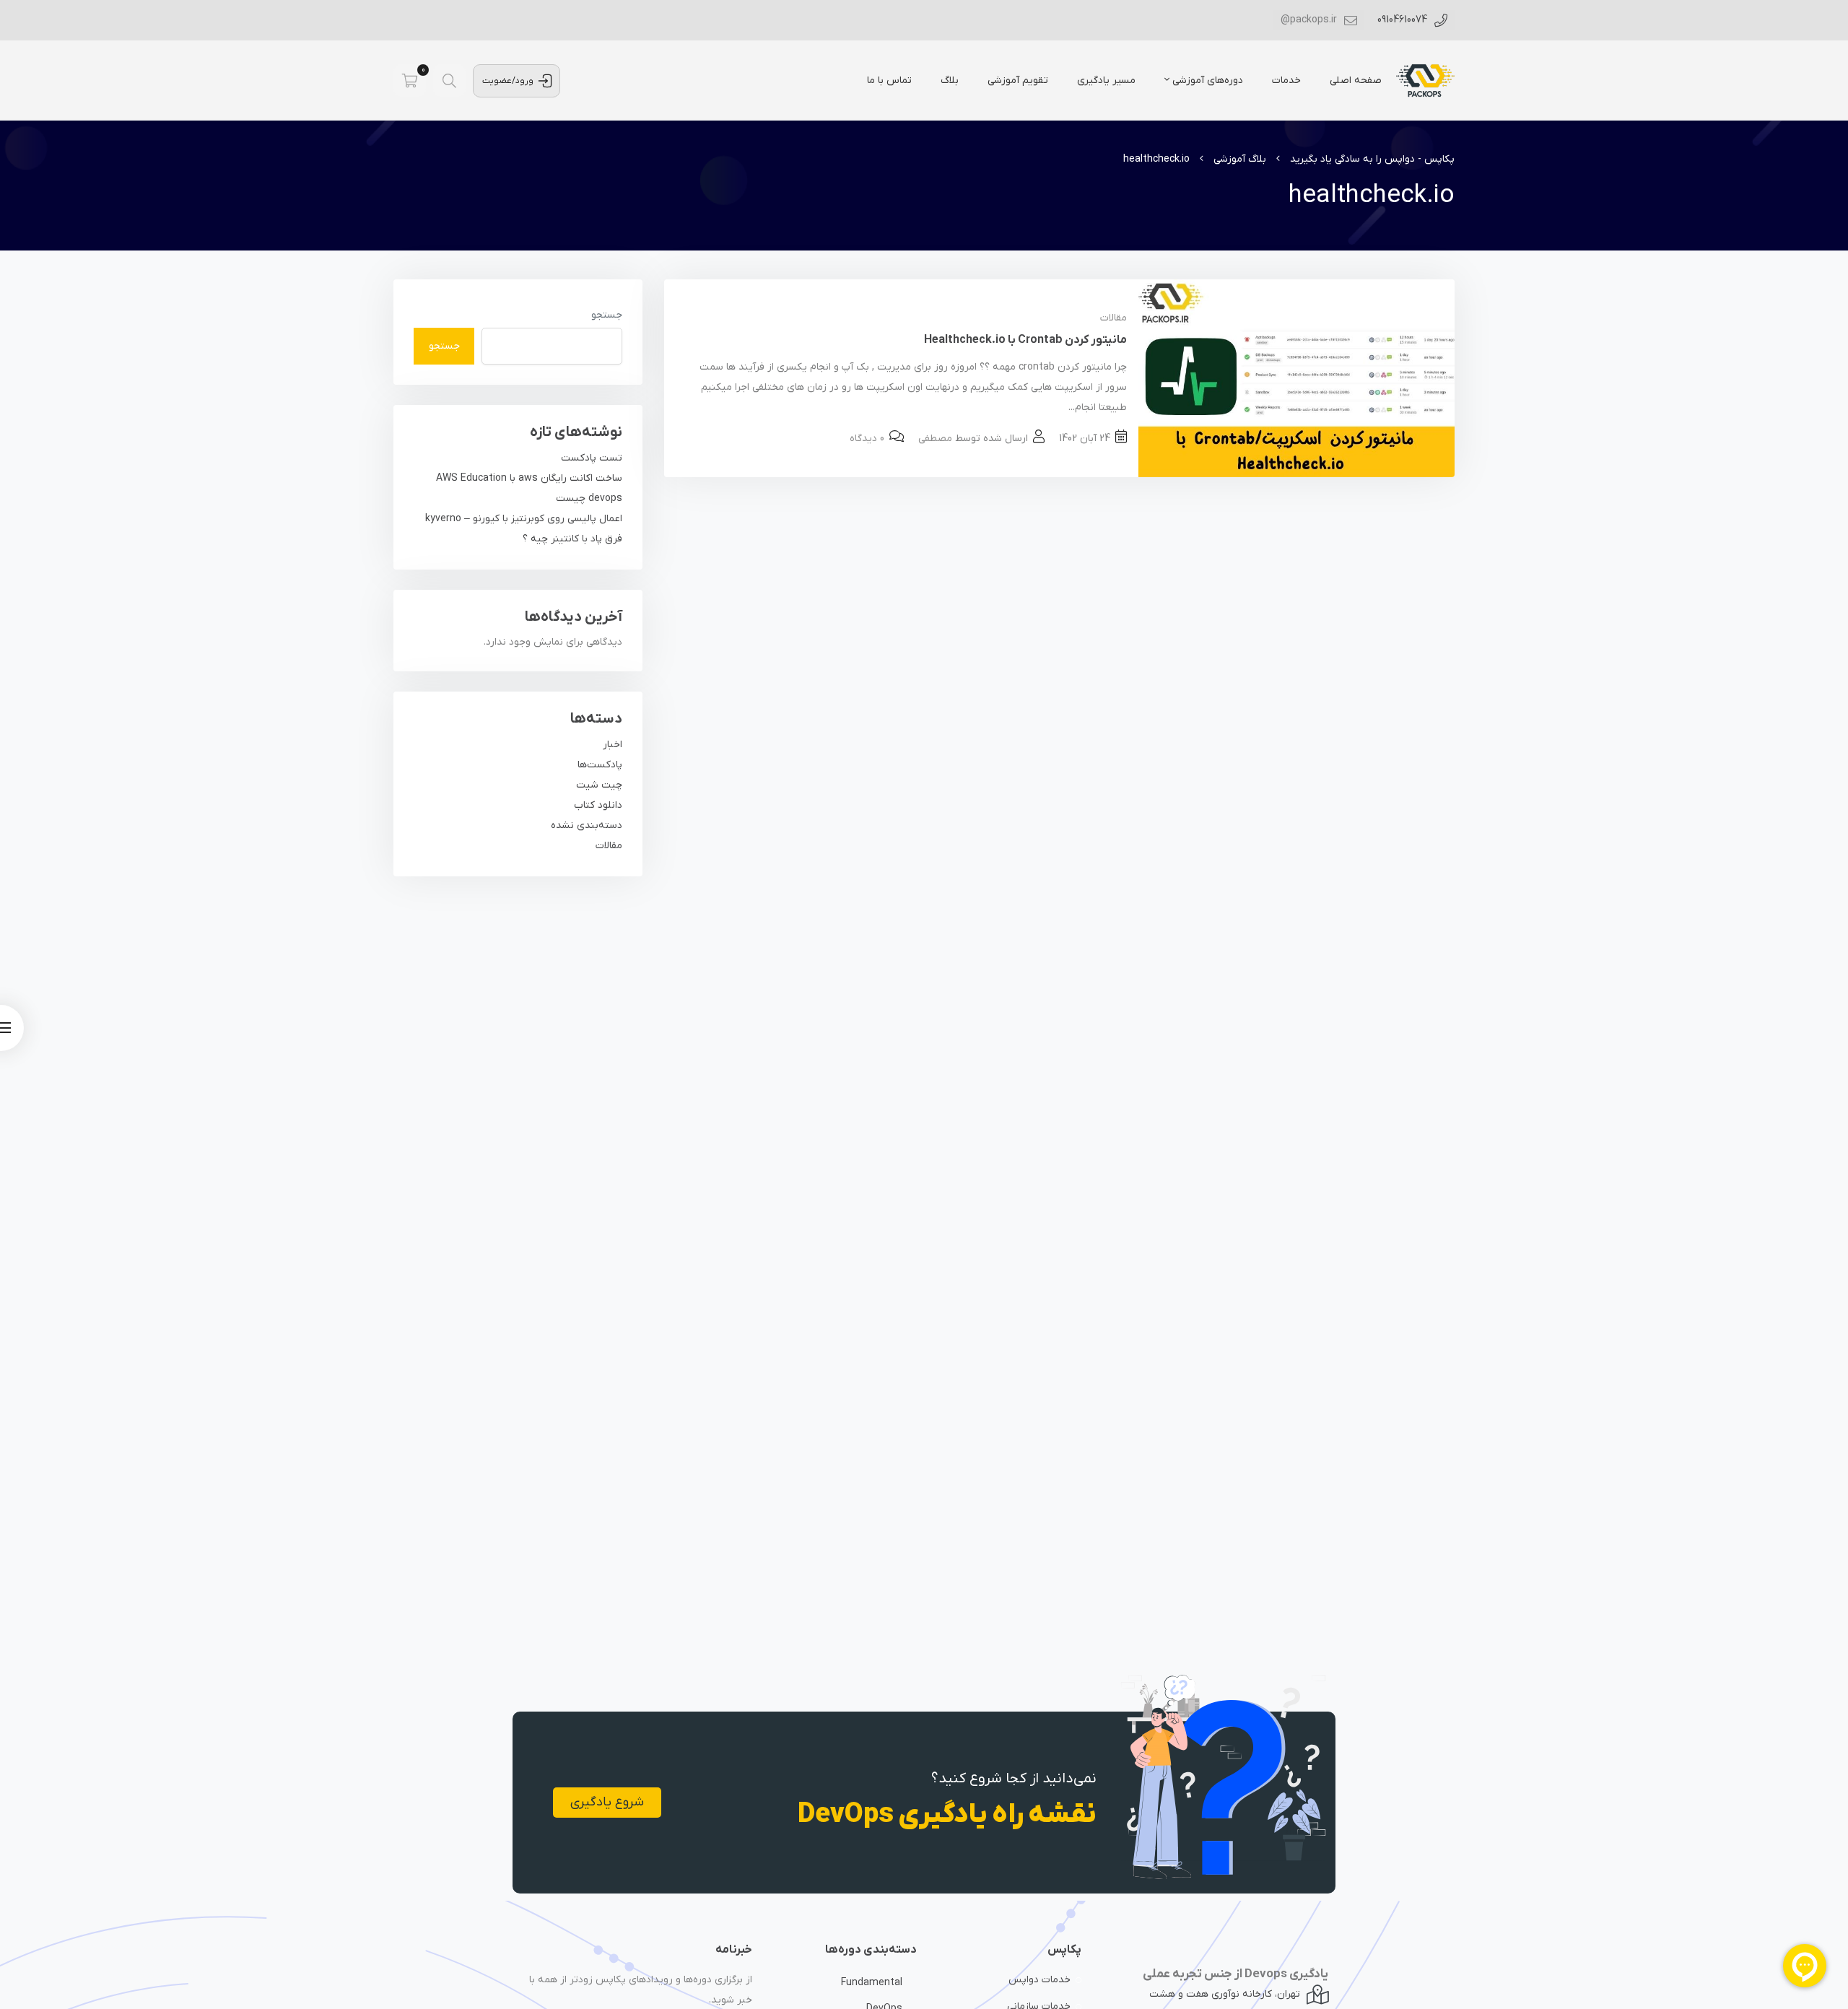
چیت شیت (599, 785)
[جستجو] (449, 80)
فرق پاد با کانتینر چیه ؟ (572, 539)
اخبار (613, 745)
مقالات (1113, 318)
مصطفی (935, 439)
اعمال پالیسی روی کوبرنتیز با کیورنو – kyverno (524, 519)
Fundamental (872, 1983)
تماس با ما (889, 80)
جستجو (607, 315)
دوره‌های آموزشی (1206, 80)
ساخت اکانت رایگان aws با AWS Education (529, 478)
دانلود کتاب (598, 805)
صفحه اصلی (1356, 80)
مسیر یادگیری (1106, 80)
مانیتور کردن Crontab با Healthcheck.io (1025, 340)
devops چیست (589, 498)
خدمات (1286, 80)
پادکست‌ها (600, 765)
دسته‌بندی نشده (587, 825)
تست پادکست (592, 458)
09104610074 (1404, 20)
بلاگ (950, 80)
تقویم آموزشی (1018, 80)
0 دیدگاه (867, 439)
